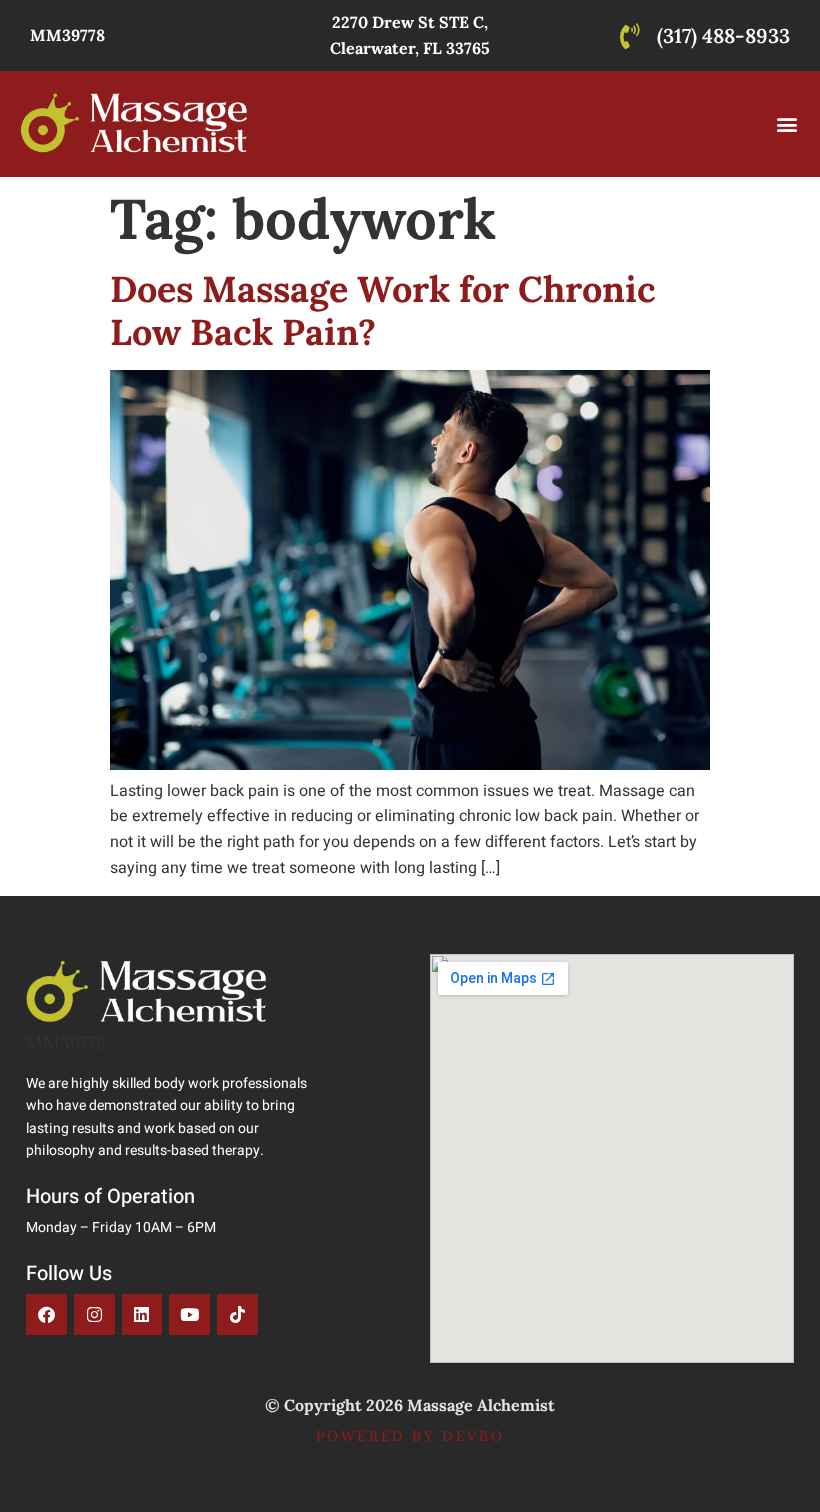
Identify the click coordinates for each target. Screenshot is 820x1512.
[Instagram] (94, 1314)
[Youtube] (189, 1314)
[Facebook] (46, 1314)
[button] (787, 123)
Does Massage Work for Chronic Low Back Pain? (383, 310)
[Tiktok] (237, 1314)
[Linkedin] (142, 1314)
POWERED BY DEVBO (410, 1436)
